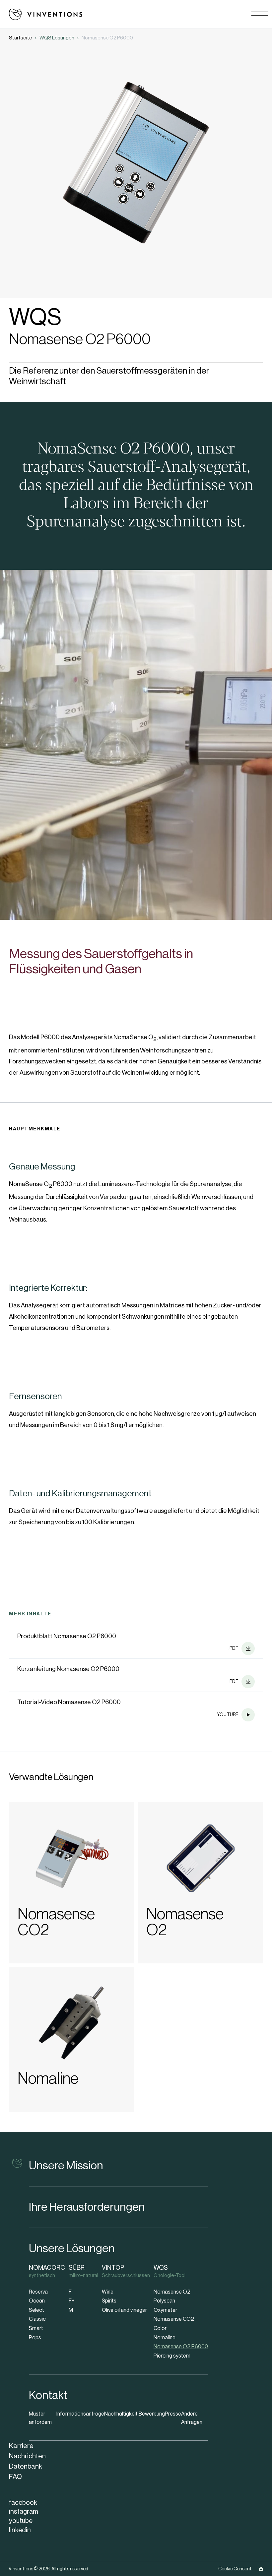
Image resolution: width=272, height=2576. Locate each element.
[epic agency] (261, 2569)
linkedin (20, 2530)
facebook (23, 2503)
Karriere (21, 2446)
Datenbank (26, 2466)
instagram (24, 2512)
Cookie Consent (235, 2569)
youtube (21, 2521)
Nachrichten (27, 2456)
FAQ (15, 2477)
